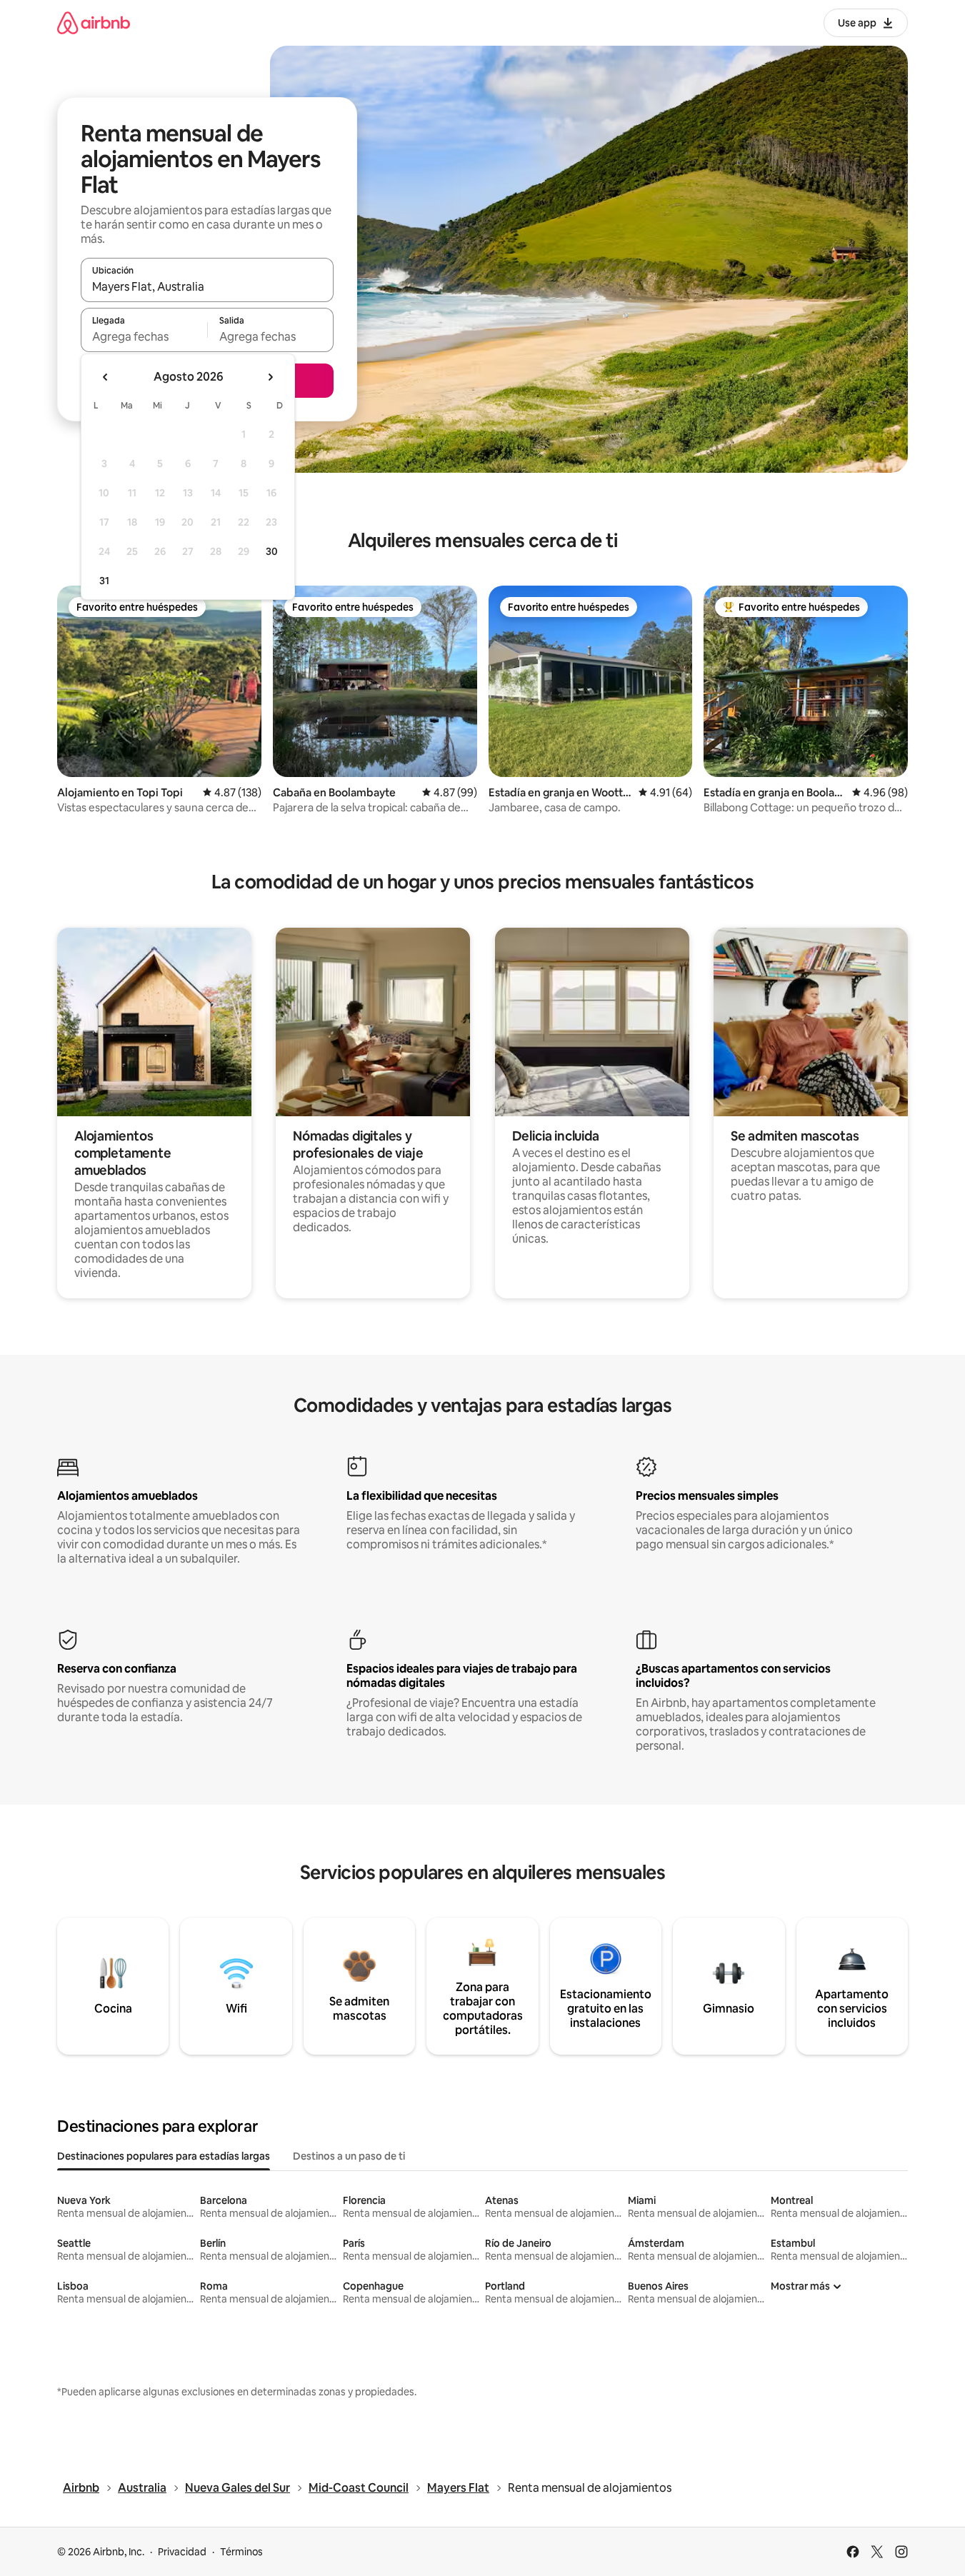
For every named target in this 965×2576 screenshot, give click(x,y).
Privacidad (182, 2552)
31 (104, 581)
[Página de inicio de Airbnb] (94, 22)
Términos (241, 2552)
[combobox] (207, 286)
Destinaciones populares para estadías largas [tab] (164, 2156)
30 (272, 551)
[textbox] (144, 336)
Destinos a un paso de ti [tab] (349, 2156)
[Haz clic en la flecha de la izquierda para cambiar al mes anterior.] (106, 377)
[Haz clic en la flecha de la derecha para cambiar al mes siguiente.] (270, 377)
